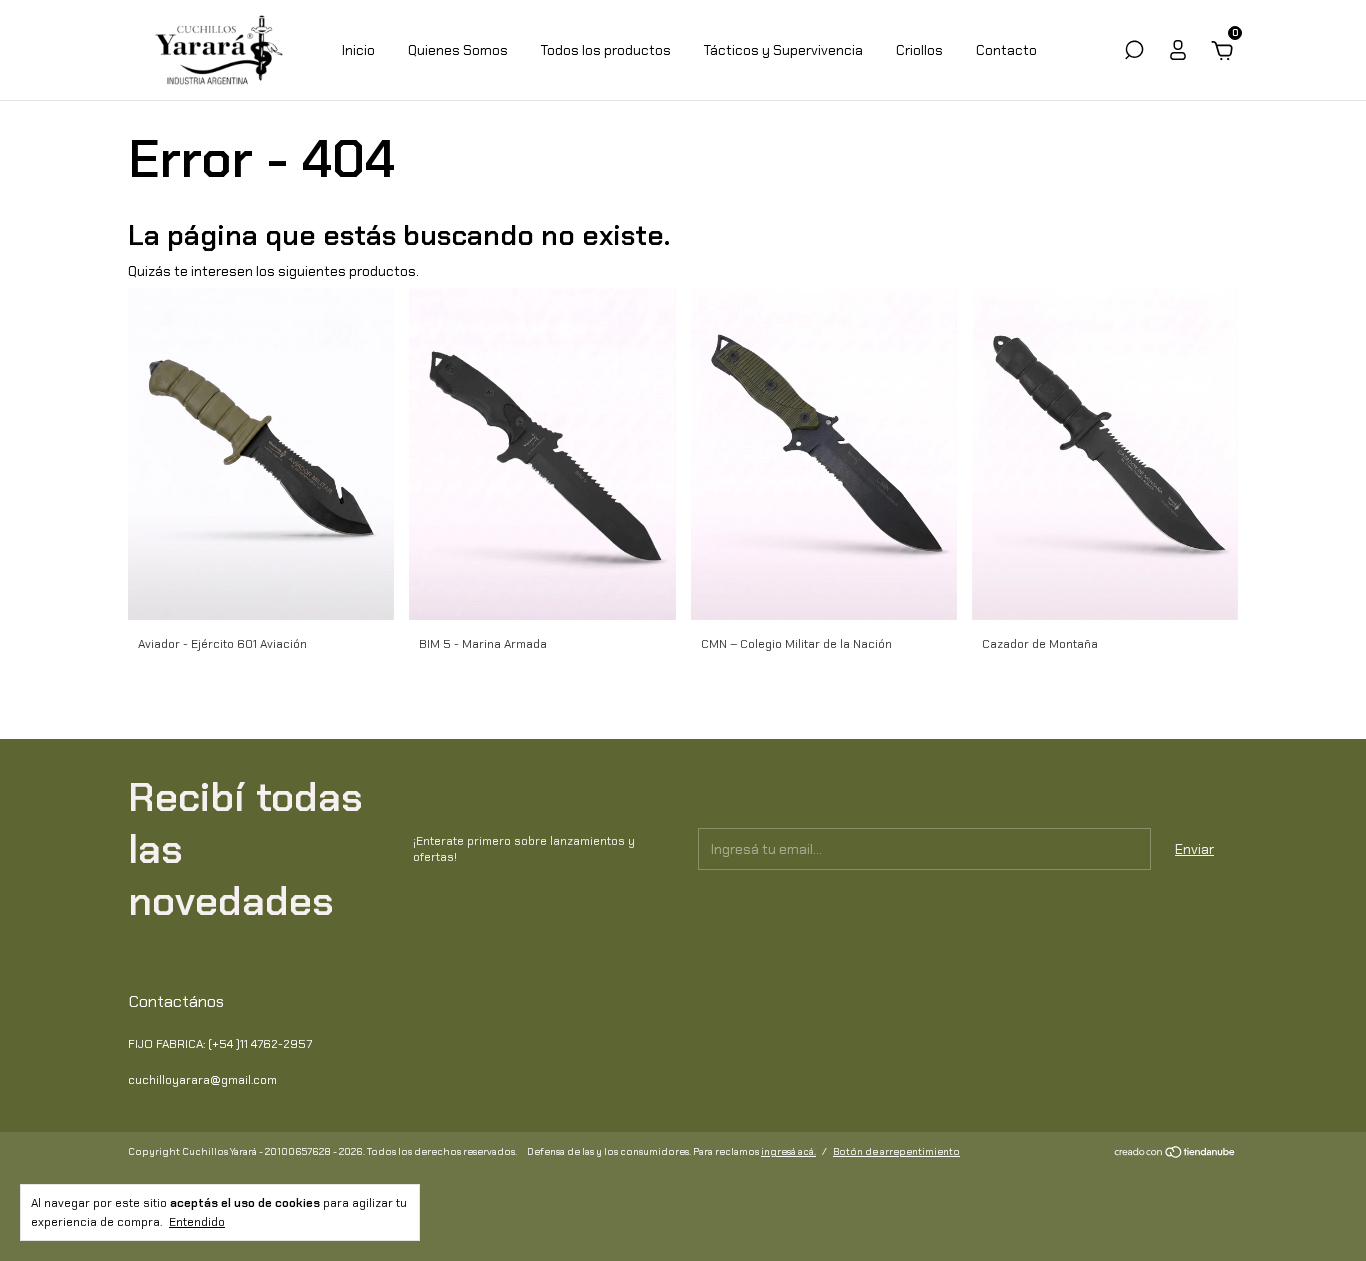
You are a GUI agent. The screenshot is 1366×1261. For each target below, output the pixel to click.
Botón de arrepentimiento (896, 1151)
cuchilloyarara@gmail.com (202, 1080)
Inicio (358, 50)
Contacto (1006, 50)
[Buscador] (1134, 53)
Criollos (919, 50)
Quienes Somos (458, 50)
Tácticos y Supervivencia (783, 50)
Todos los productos (606, 50)
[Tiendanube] (1175, 1154)
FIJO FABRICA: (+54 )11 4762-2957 (220, 1044)
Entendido (197, 1222)
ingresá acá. (788, 1151)
